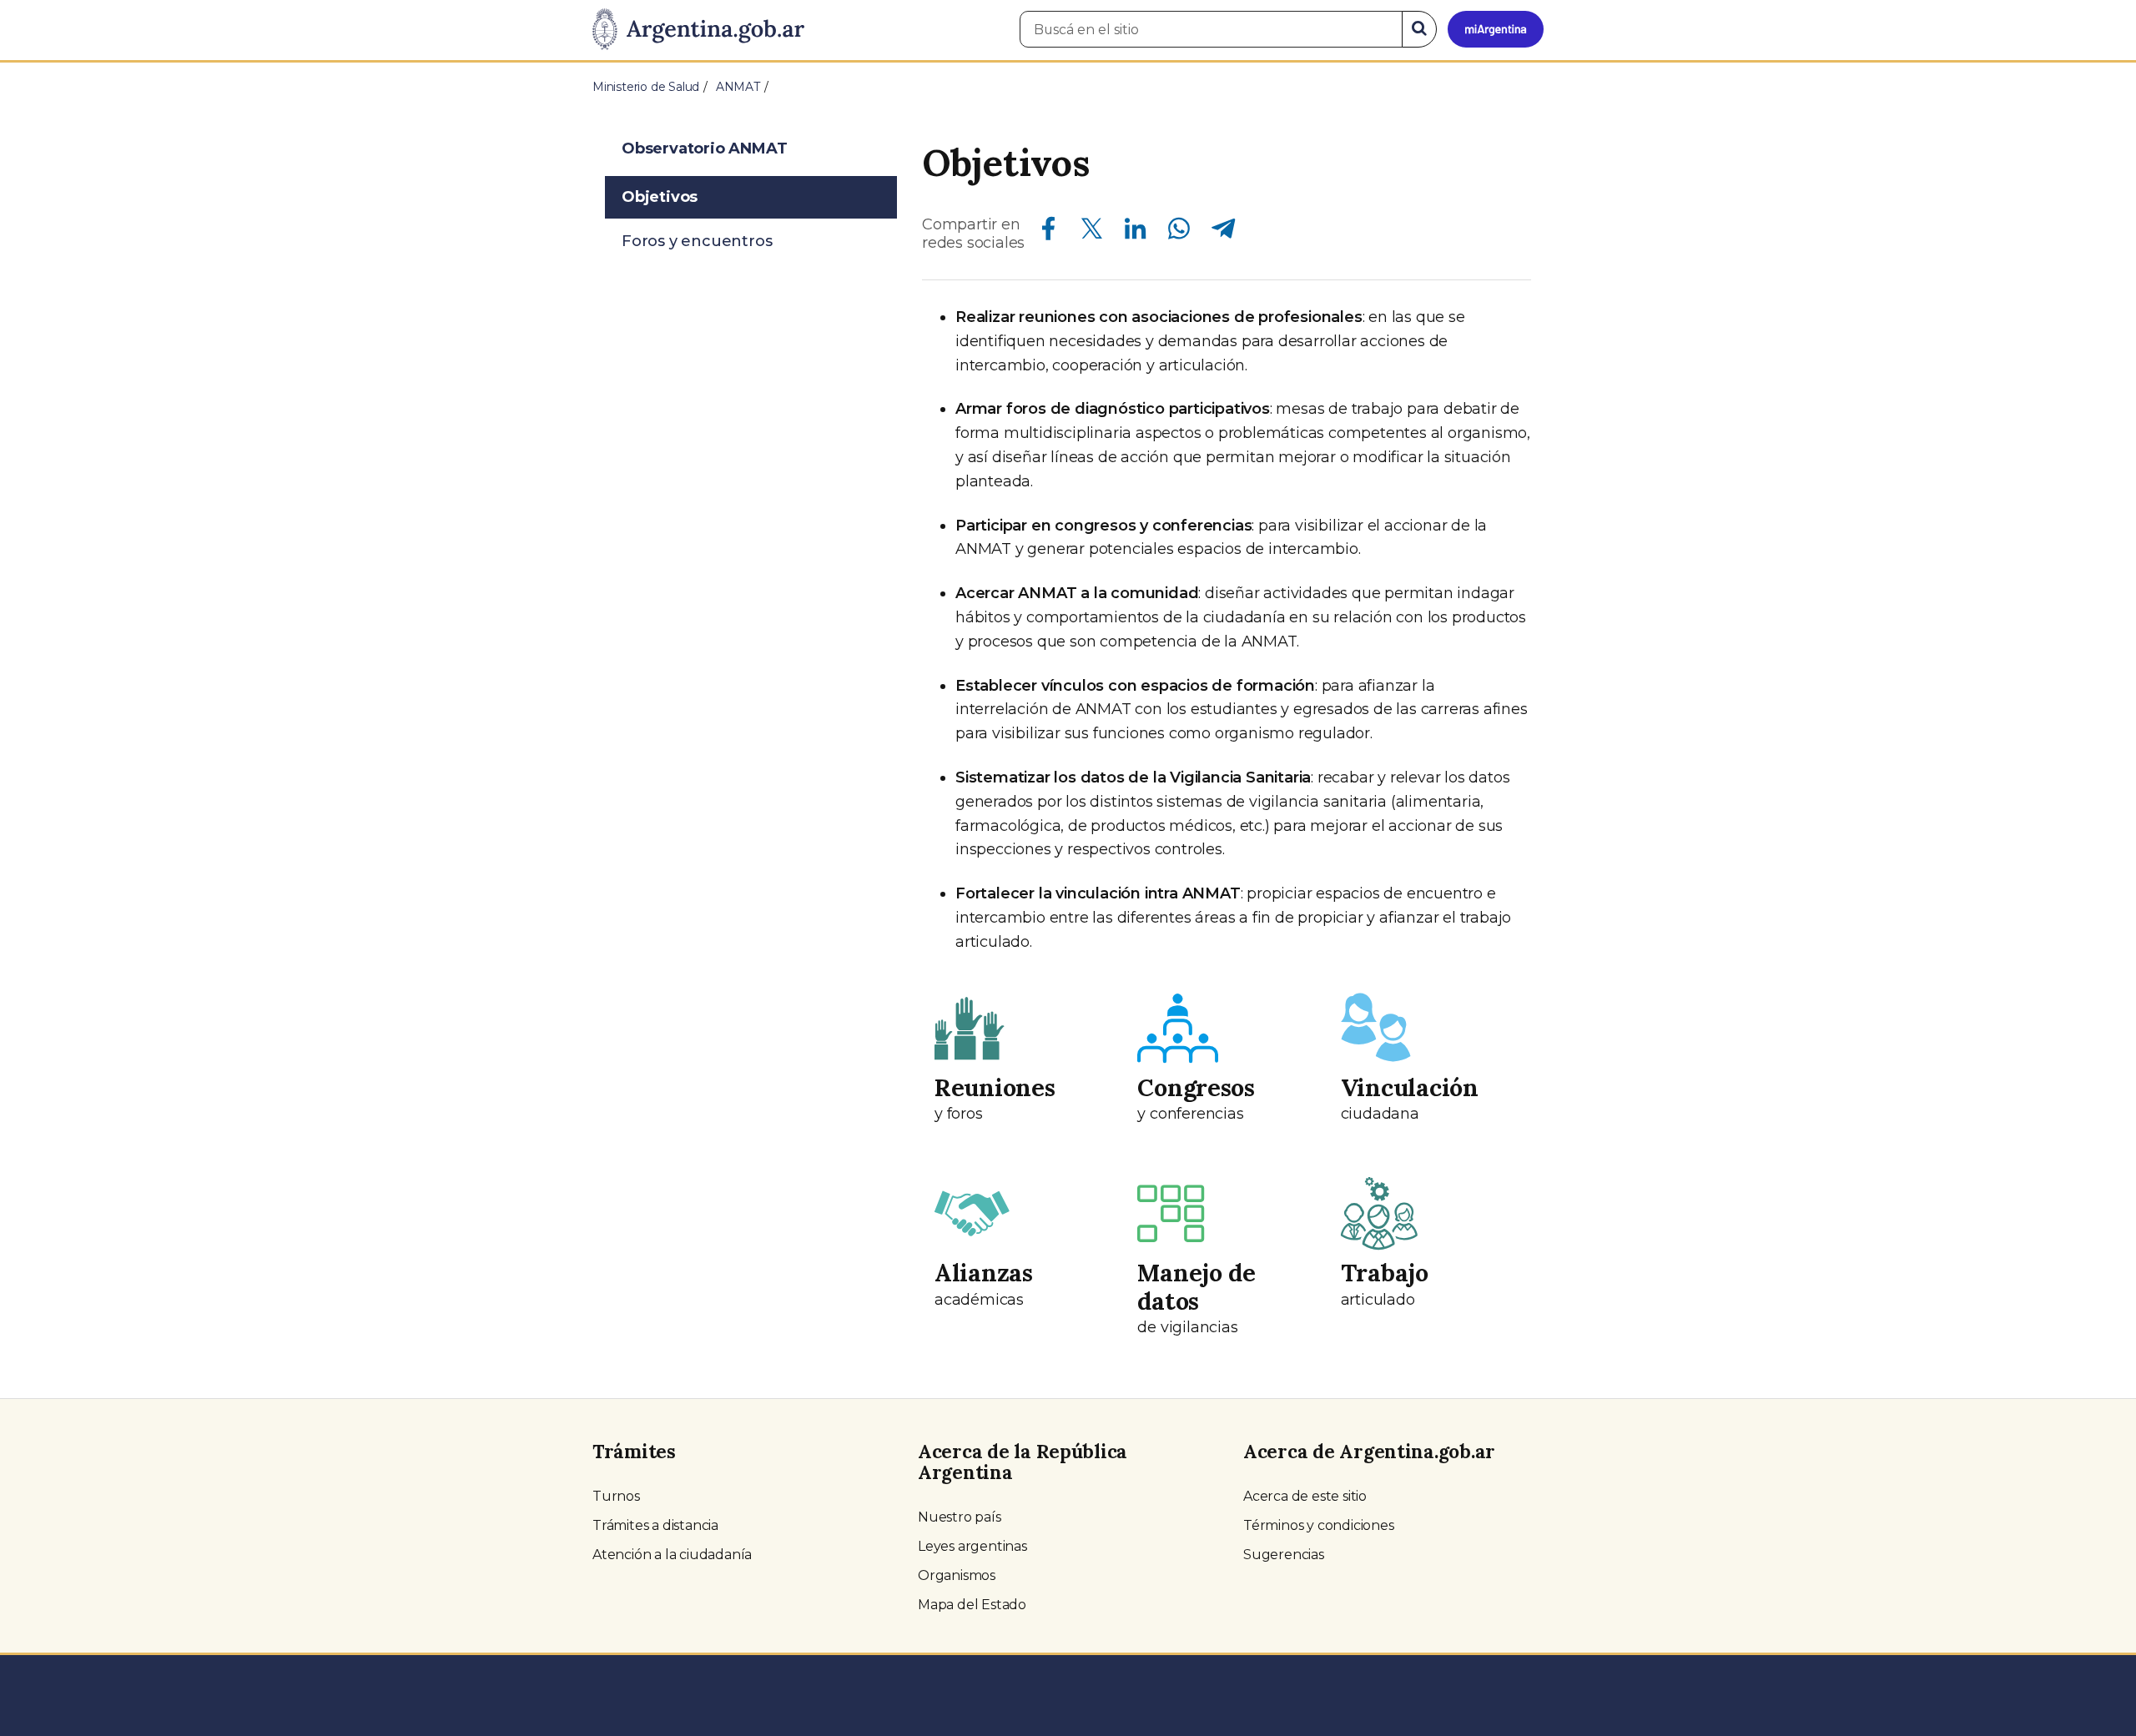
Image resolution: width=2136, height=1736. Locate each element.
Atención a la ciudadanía (672, 1555)
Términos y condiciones (1319, 1525)
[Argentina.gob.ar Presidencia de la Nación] (698, 30)
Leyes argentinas (972, 1546)
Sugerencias (1284, 1555)
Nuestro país (960, 1517)
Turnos (616, 1496)
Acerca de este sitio (1305, 1496)
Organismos (957, 1575)
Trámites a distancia (655, 1525)
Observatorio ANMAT (704, 148)
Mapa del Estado (972, 1605)
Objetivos (660, 197)
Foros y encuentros (697, 241)
